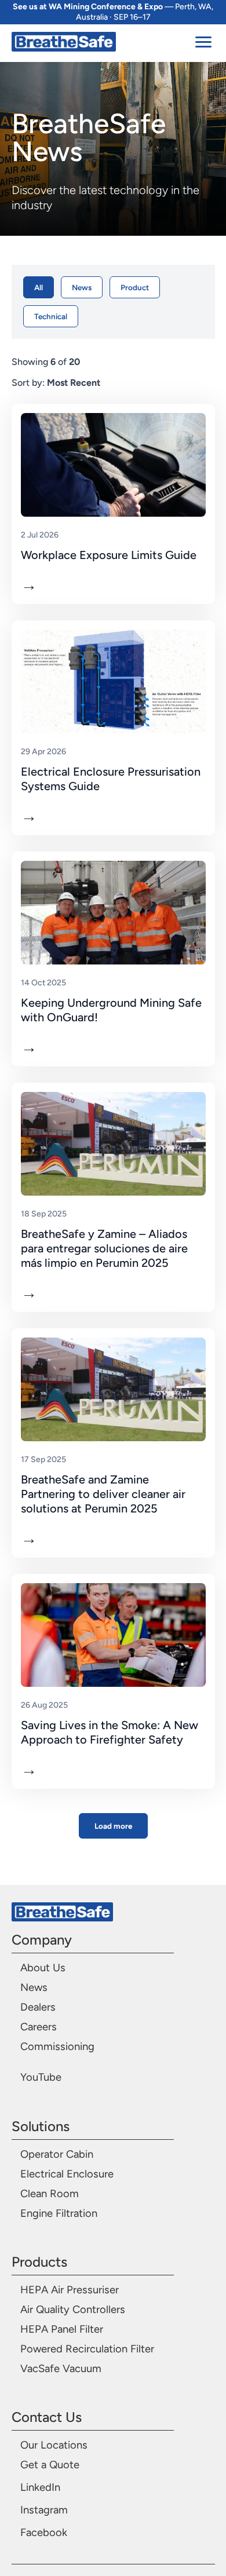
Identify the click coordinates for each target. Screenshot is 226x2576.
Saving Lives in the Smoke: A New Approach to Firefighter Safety (110, 1732)
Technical (51, 316)
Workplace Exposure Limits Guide (109, 555)
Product (135, 287)
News (82, 287)
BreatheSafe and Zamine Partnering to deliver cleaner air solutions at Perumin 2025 (103, 1494)
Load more (113, 1826)
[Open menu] (205, 42)
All (39, 287)
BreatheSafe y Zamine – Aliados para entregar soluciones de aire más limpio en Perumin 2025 (104, 1248)
